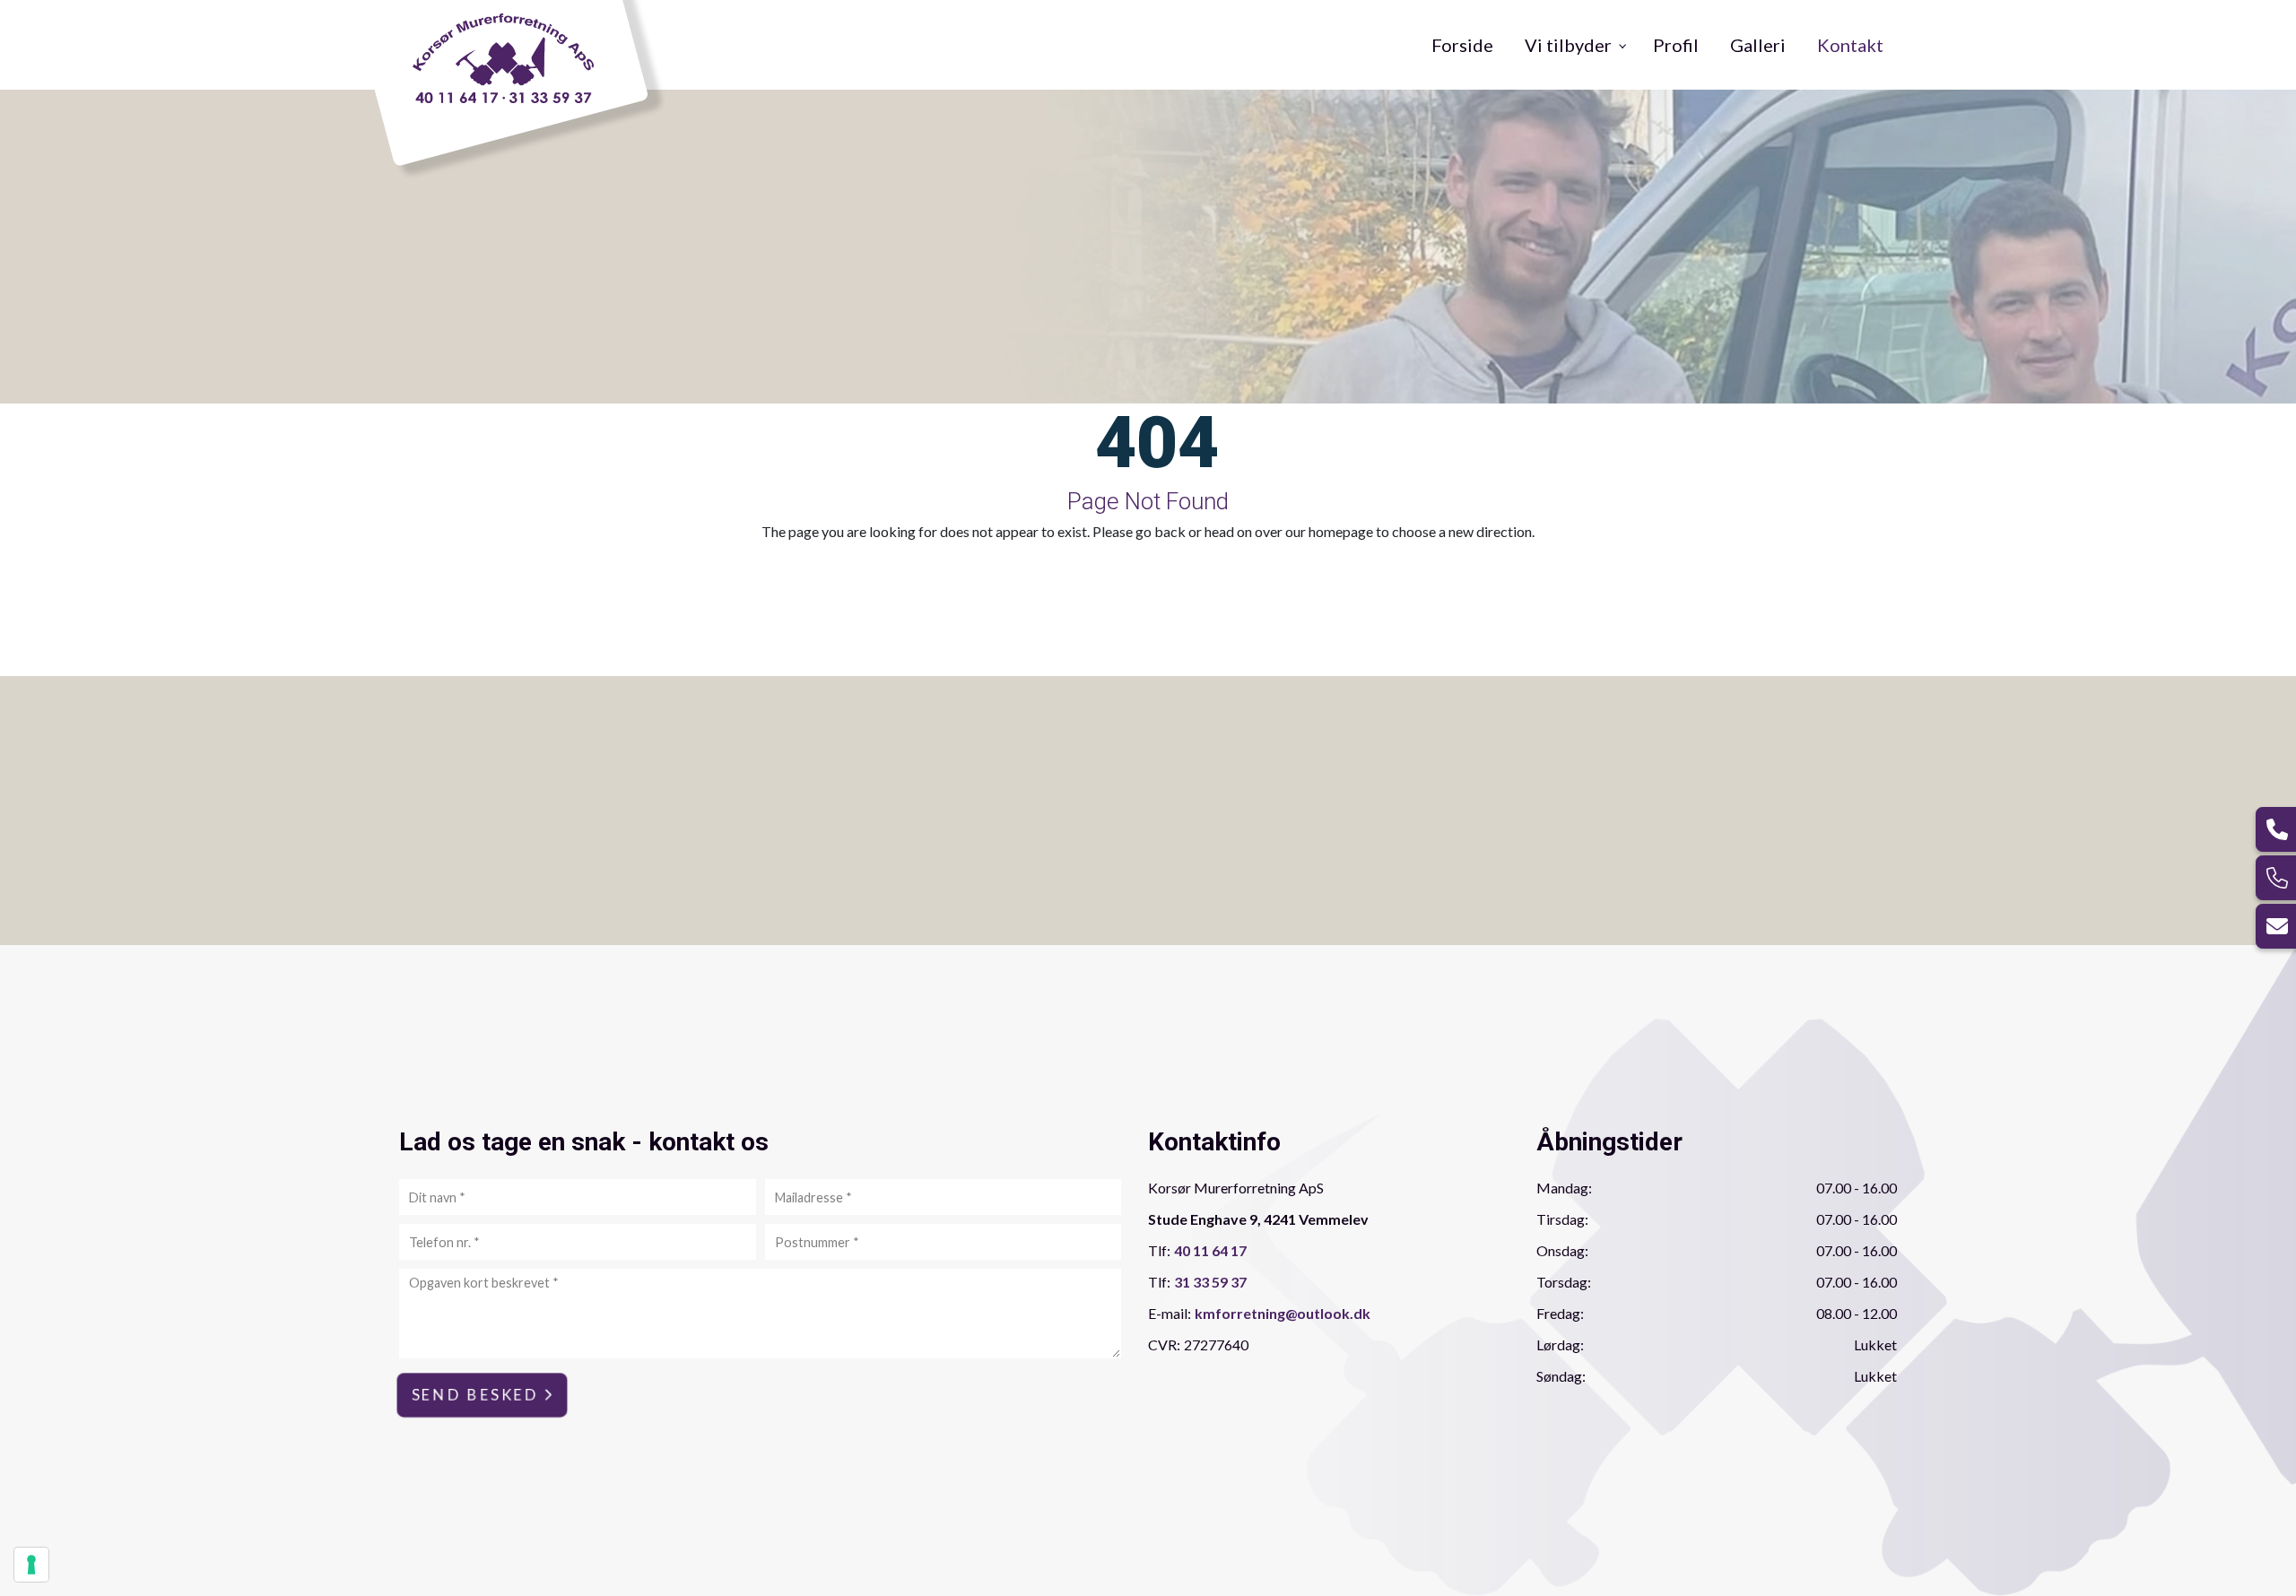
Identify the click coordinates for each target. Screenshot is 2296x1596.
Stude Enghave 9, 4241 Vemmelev (1258, 1219)
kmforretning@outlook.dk (1283, 1313)
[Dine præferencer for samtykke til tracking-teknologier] (31, 1565)
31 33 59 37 (1210, 1282)
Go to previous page (1002, 577)
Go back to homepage (1267, 577)
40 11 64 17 (1210, 1250)
